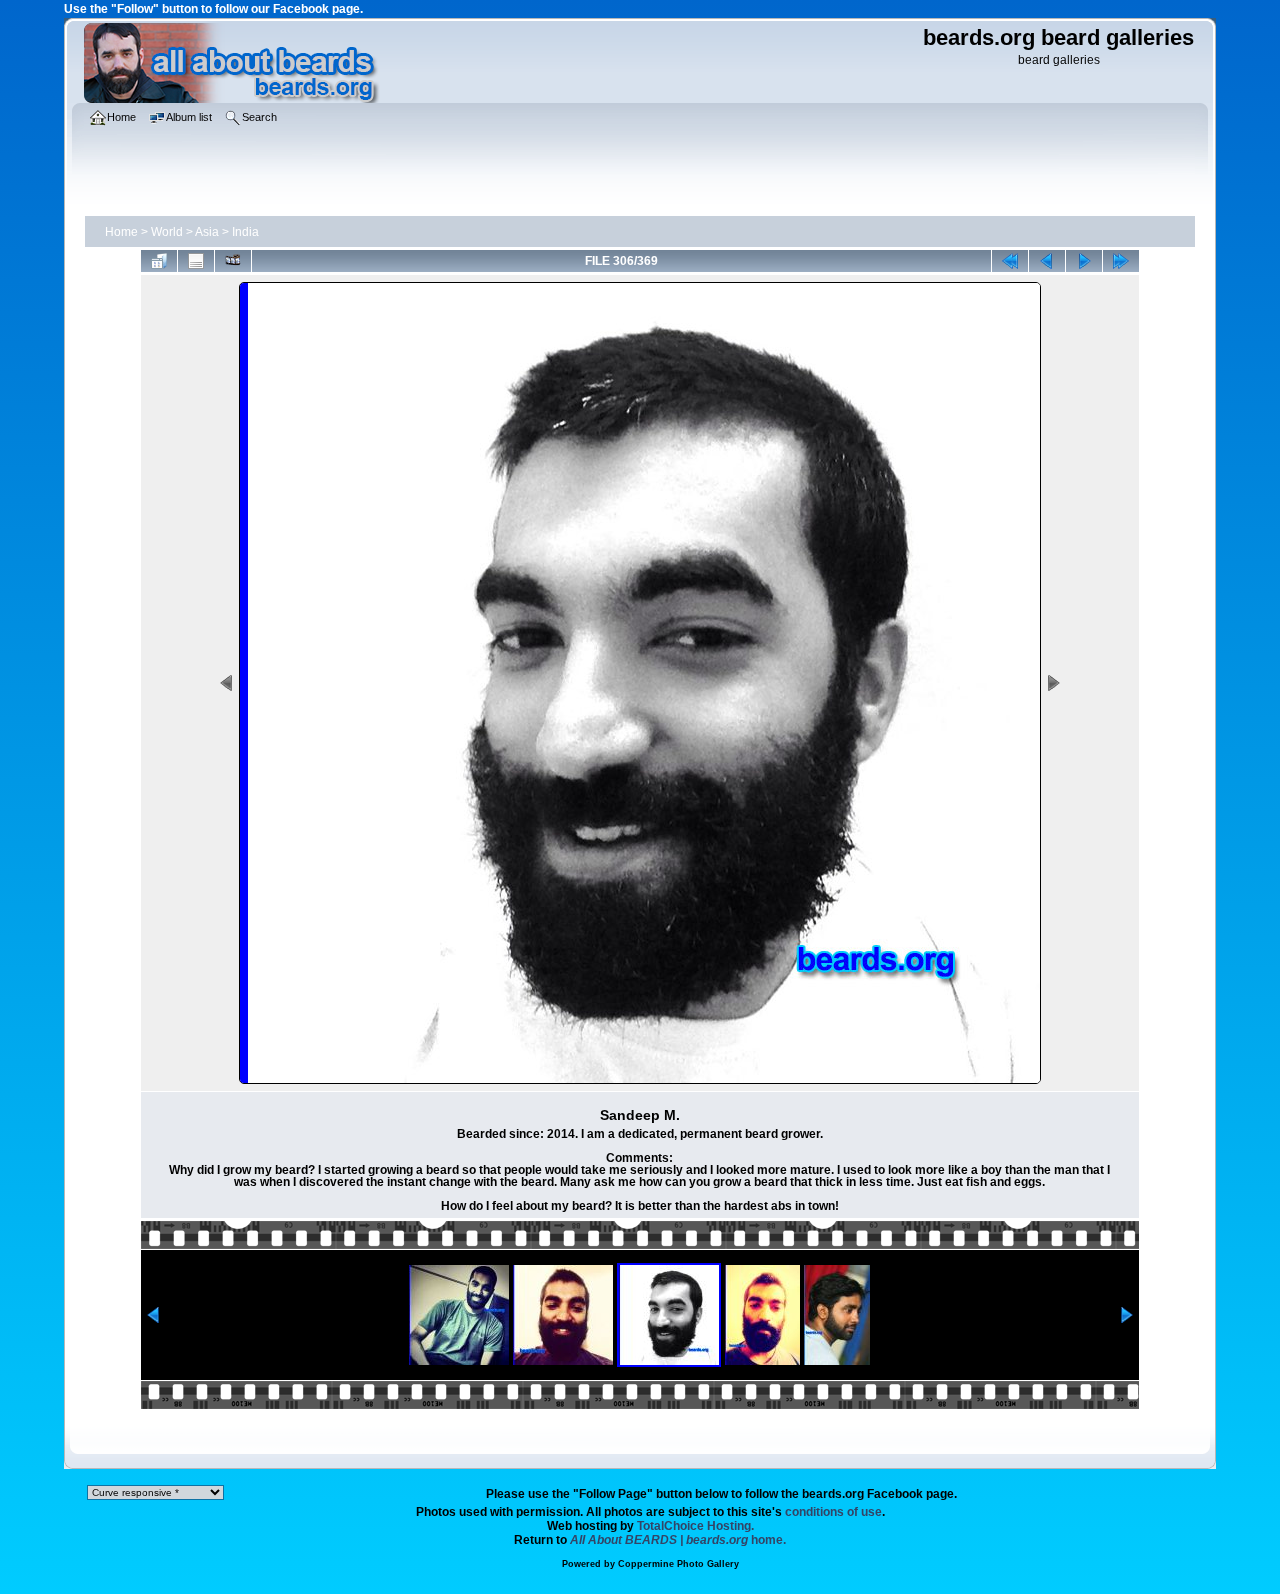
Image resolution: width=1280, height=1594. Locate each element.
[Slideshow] (233, 261)
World (167, 232)
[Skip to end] (1121, 261)
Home (121, 232)
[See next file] (1084, 261)
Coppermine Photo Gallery (678, 1564)
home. (678, 1540)
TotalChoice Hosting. (695, 1526)
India (245, 232)
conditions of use (833, 1512)
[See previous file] (1047, 261)
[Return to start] (1010, 261)
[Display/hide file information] (196, 261)
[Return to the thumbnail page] (159, 261)
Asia (207, 232)
